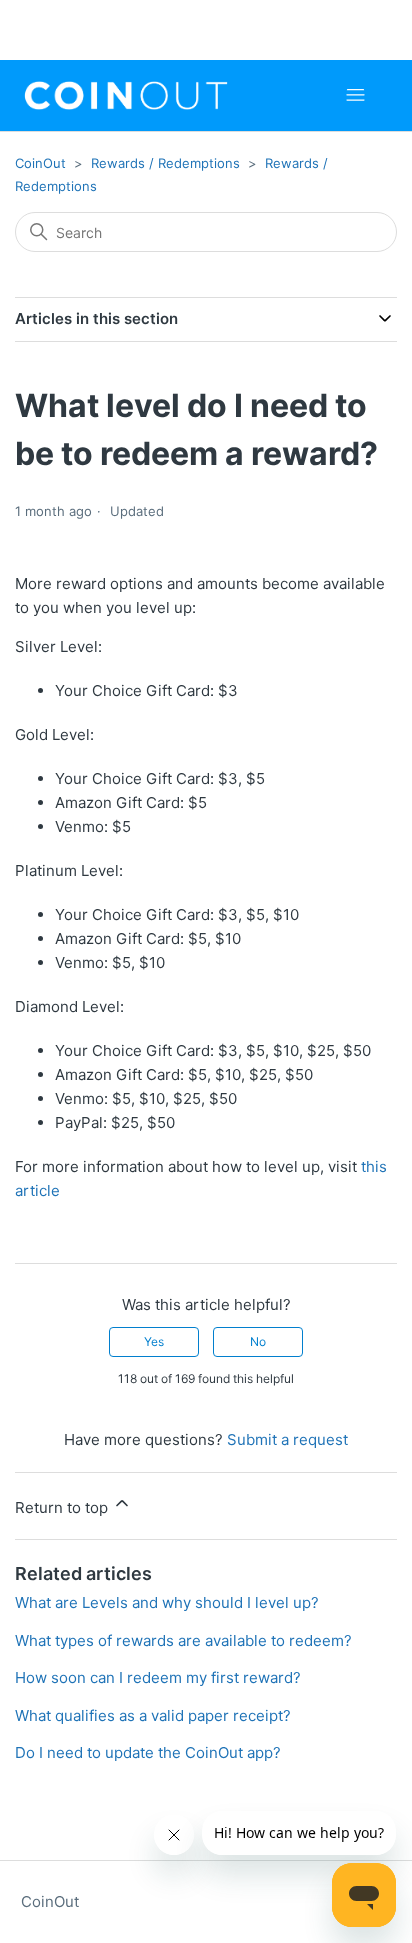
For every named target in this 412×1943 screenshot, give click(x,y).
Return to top (63, 1507)
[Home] (126, 95)
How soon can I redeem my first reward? (158, 1677)
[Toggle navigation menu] (355, 95)
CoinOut (40, 163)
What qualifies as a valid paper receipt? (153, 1715)
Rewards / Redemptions (165, 163)
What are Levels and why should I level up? (167, 1602)
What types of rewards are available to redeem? (183, 1640)
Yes (154, 1341)
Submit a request (287, 1439)
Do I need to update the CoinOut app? (148, 1752)
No (258, 1341)
